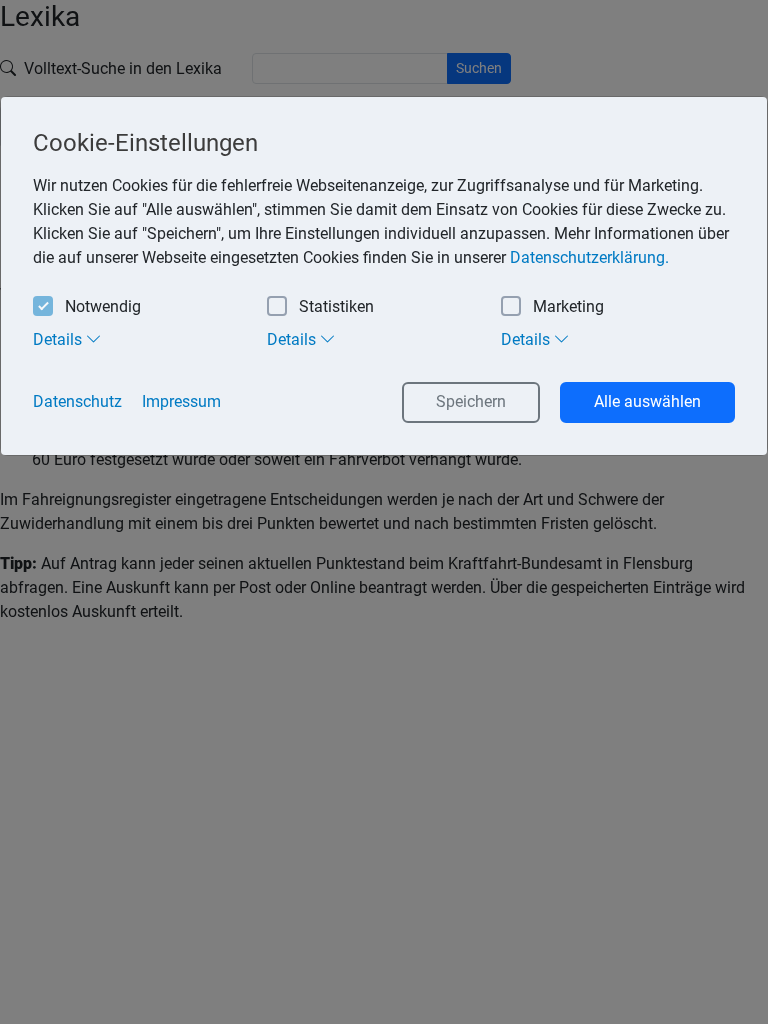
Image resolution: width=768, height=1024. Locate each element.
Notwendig (103, 306)
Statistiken (336, 306)
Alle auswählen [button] (647, 401)
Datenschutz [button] (77, 401)
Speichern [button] (471, 401)
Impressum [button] (181, 401)
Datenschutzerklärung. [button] (589, 257)
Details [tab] (59, 339)
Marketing (568, 306)
